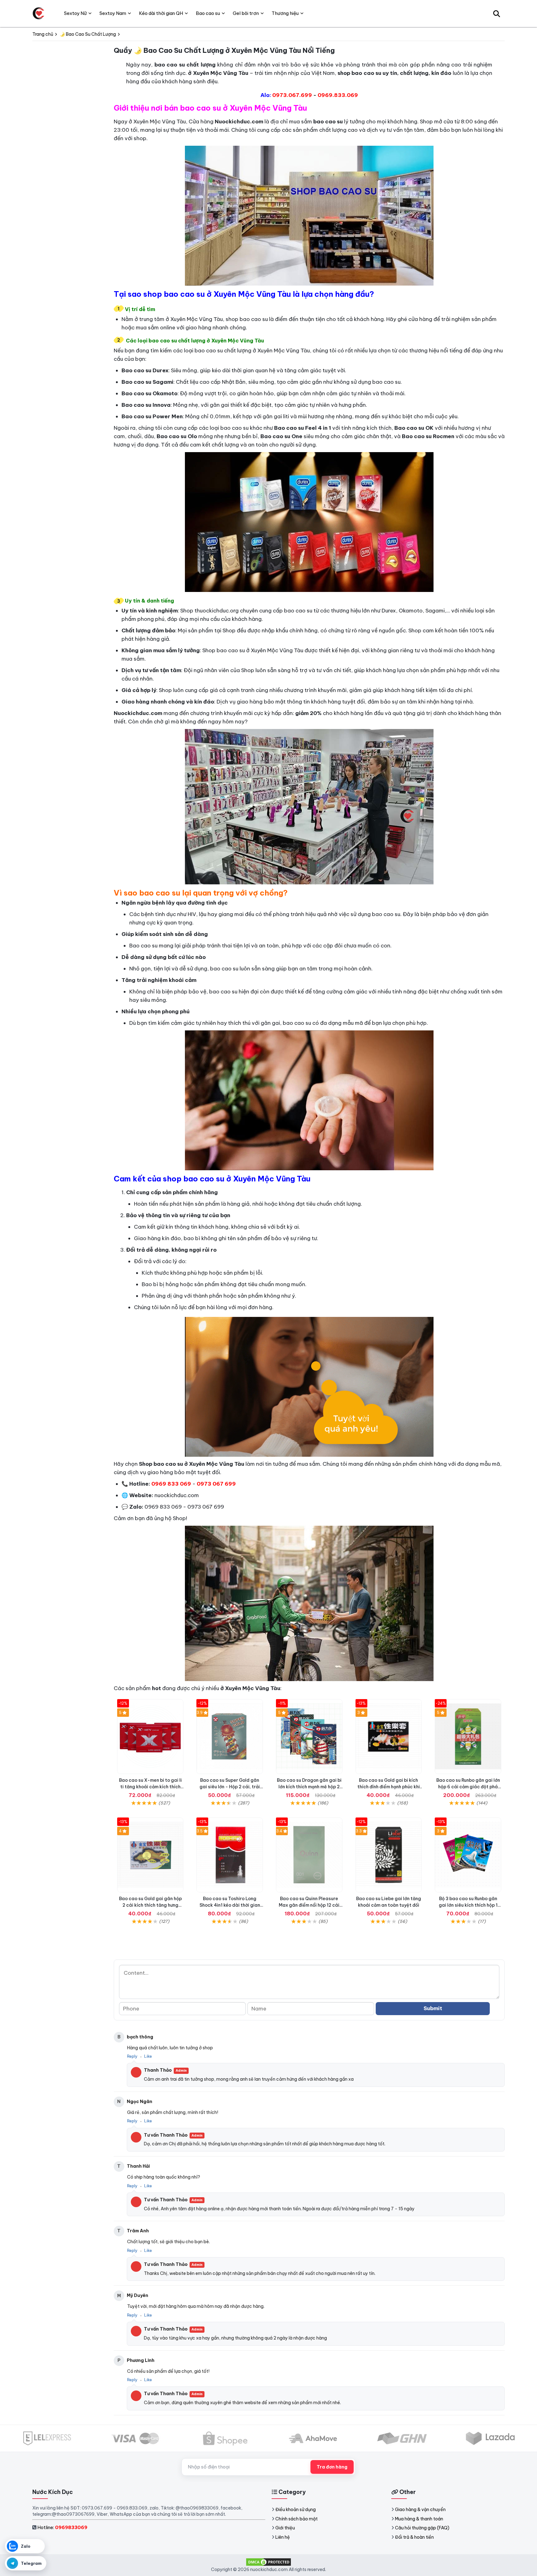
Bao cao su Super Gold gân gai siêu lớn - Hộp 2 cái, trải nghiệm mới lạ (230, 1787)
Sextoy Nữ (75, 13)
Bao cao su (208, 13)
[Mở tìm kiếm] (497, 13)
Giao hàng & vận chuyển (420, 2510)
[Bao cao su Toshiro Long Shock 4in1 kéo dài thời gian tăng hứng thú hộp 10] (230, 1855)
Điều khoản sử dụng (296, 2510)
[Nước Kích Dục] (39, 13)
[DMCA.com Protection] (268, 2562)
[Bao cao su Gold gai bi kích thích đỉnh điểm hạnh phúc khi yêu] (389, 1737)
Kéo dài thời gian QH (161, 13)
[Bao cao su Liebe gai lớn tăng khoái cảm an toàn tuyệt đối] (389, 1855)
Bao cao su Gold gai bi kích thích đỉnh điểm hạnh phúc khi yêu (389, 1787)
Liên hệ (283, 2537)
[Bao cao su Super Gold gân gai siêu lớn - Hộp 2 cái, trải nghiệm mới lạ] (230, 1737)
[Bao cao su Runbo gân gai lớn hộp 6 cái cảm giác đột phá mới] (468, 1737)
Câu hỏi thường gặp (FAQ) (422, 2528)
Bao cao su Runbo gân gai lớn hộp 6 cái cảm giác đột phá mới (468, 1787)
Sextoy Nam (113, 13)
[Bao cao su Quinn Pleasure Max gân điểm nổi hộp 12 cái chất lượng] (309, 1855)
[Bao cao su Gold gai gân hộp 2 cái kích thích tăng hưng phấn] (150, 1855)
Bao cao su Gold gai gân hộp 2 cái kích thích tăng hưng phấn (150, 1905)
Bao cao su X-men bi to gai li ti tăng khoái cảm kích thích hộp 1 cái (150, 1787)
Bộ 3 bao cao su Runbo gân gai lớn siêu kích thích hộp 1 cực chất (468, 1905)
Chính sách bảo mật (296, 2519)
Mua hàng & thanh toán (419, 2519)
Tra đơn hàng (332, 2467)
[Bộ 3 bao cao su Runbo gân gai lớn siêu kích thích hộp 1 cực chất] (468, 1855)
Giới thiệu (285, 2528)
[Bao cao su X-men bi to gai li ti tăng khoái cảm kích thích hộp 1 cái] (150, 1737)
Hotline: (62, 2527)
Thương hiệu (285, 13)
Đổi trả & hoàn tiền (414, 2537)
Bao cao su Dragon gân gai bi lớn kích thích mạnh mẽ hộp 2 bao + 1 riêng (309, 1787)
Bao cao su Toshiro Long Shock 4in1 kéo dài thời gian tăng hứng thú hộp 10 (230, 1905)
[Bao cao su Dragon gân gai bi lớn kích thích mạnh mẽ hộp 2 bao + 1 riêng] (309, 1737)
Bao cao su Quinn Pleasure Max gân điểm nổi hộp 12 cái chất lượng (309, 1905)
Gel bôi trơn (246, 13)
